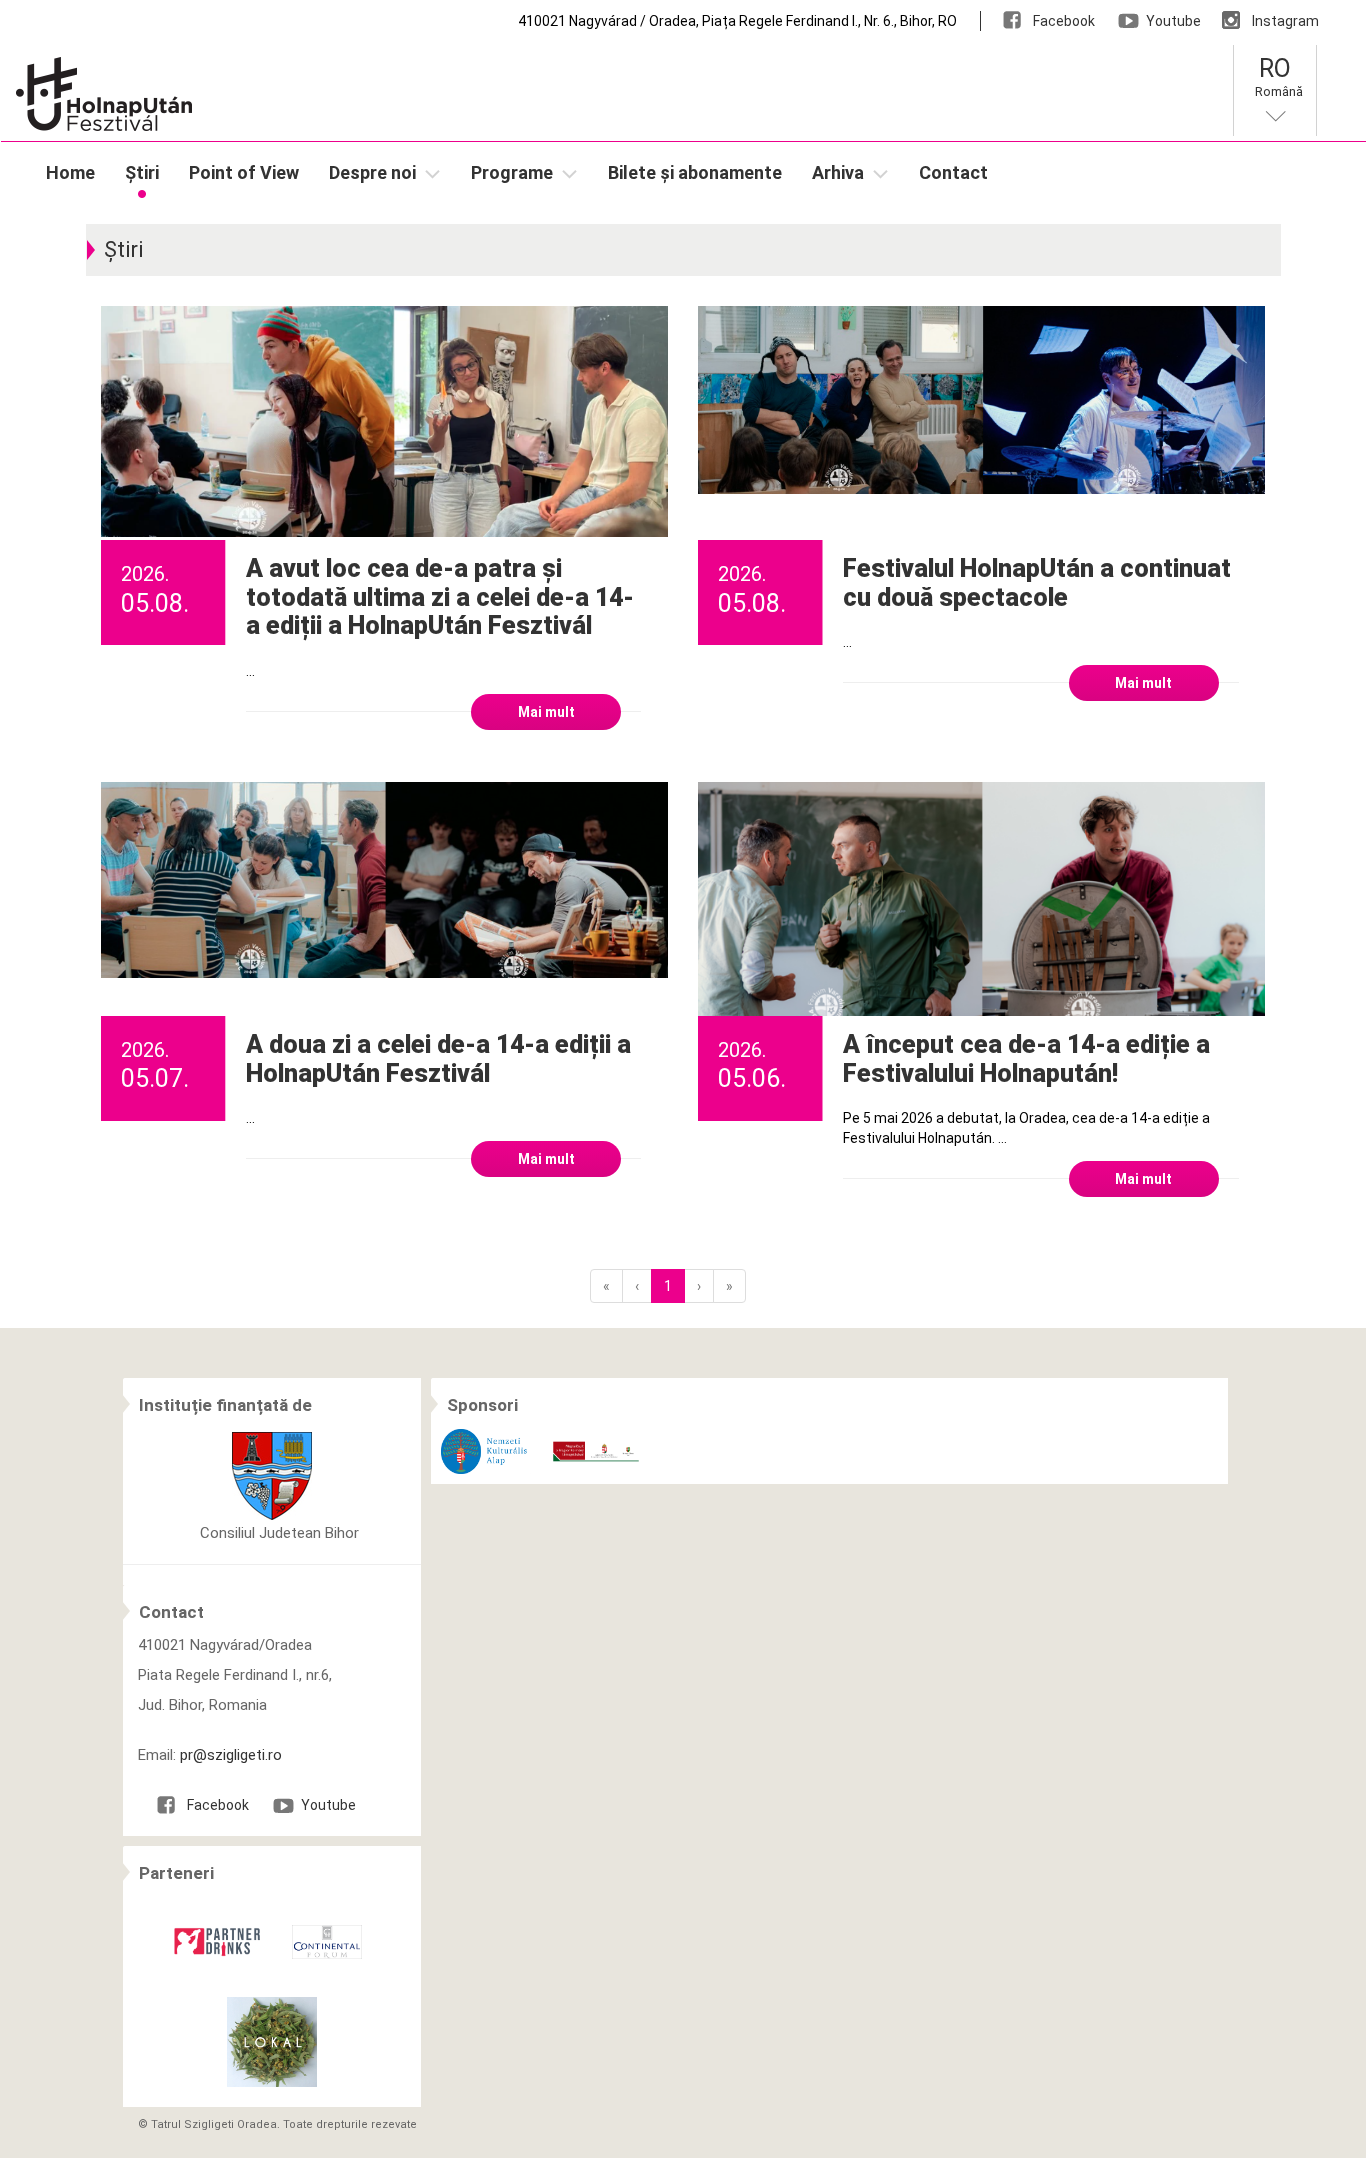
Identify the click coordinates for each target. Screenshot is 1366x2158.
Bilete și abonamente (695, 172)
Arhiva (838, 172)
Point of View (244, 172)
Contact (953, 172)
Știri (142, 172)
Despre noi (372, 172)
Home (70, 172)
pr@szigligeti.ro (231, 1755)
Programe (512, 172)
